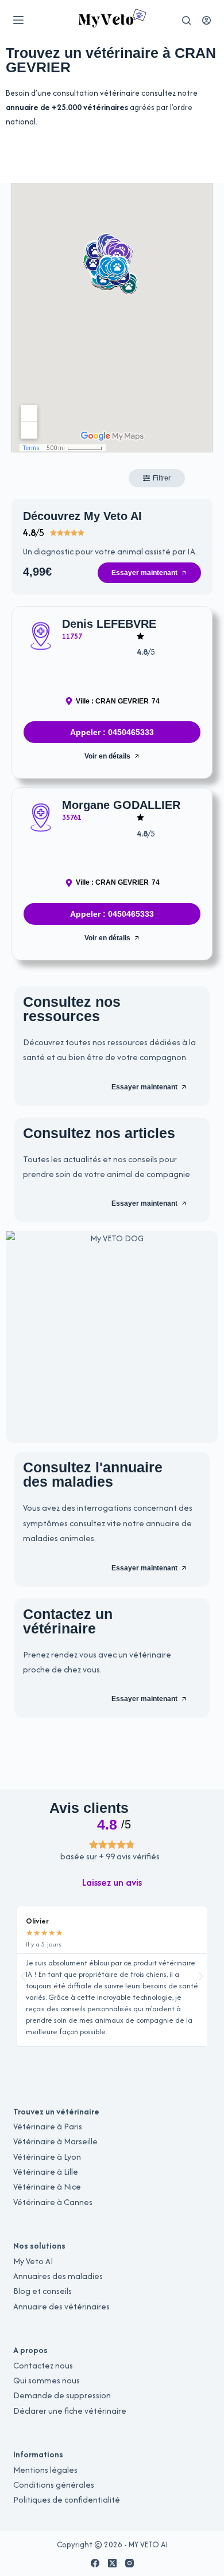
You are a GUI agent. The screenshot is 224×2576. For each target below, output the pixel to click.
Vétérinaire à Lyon (47, 2157)
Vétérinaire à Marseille (55, 2141)
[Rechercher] (186, 20)
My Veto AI (33, 2261)
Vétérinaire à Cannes (53, 2202)
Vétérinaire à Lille (46, 2172)
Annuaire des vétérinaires (61, 2306)
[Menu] (18, 20)
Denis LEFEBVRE (109, 624)
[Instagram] (130, 2563)
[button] (112, 1882)
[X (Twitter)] (112, 2563)
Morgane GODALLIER (121, 805)
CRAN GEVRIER (122, 701)
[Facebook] (95, 2563)
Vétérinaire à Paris (48, 2126)
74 (156, 701)
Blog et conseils (43, 2291)
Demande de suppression (62, 2395)
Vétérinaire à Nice (47, 2186)
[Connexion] (206, 20)
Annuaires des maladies (58, 2276)
